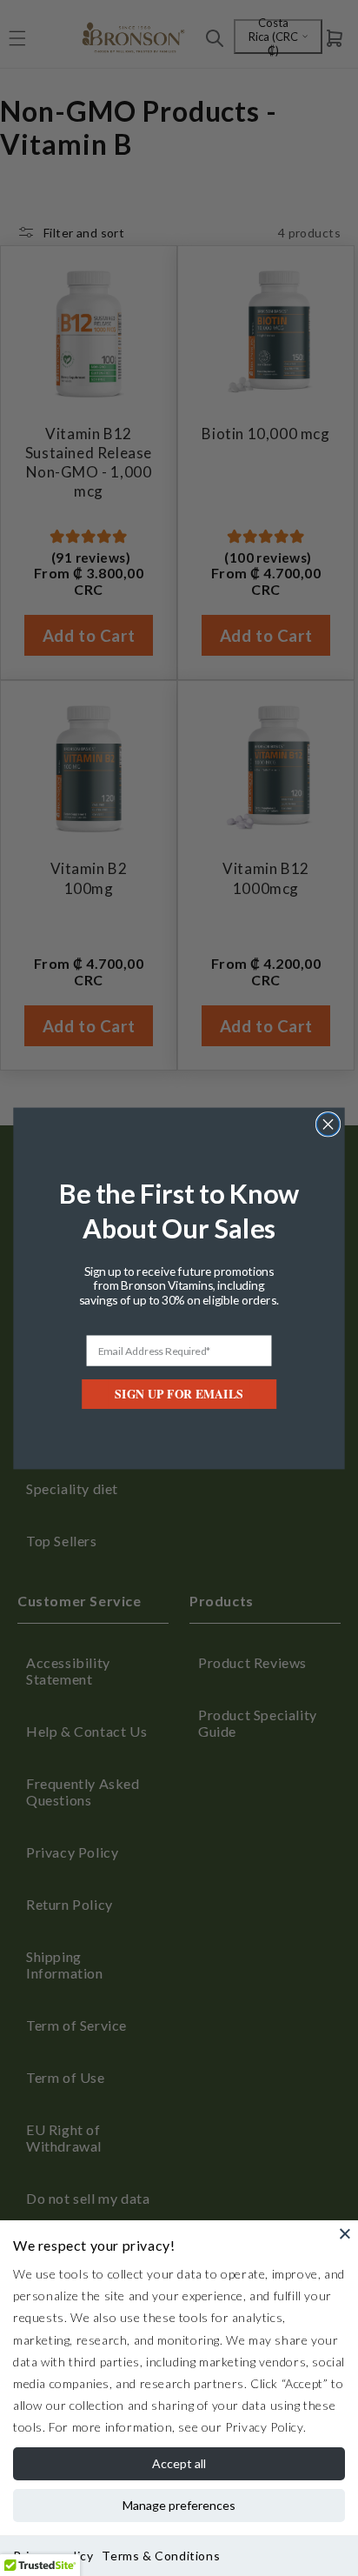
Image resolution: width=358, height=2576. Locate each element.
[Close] (345, 2233)
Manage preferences (179, 2505)
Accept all (179, 2463)
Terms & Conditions (161, 2556)
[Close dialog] (328, 1124)
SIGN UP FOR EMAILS (179, 1393)
